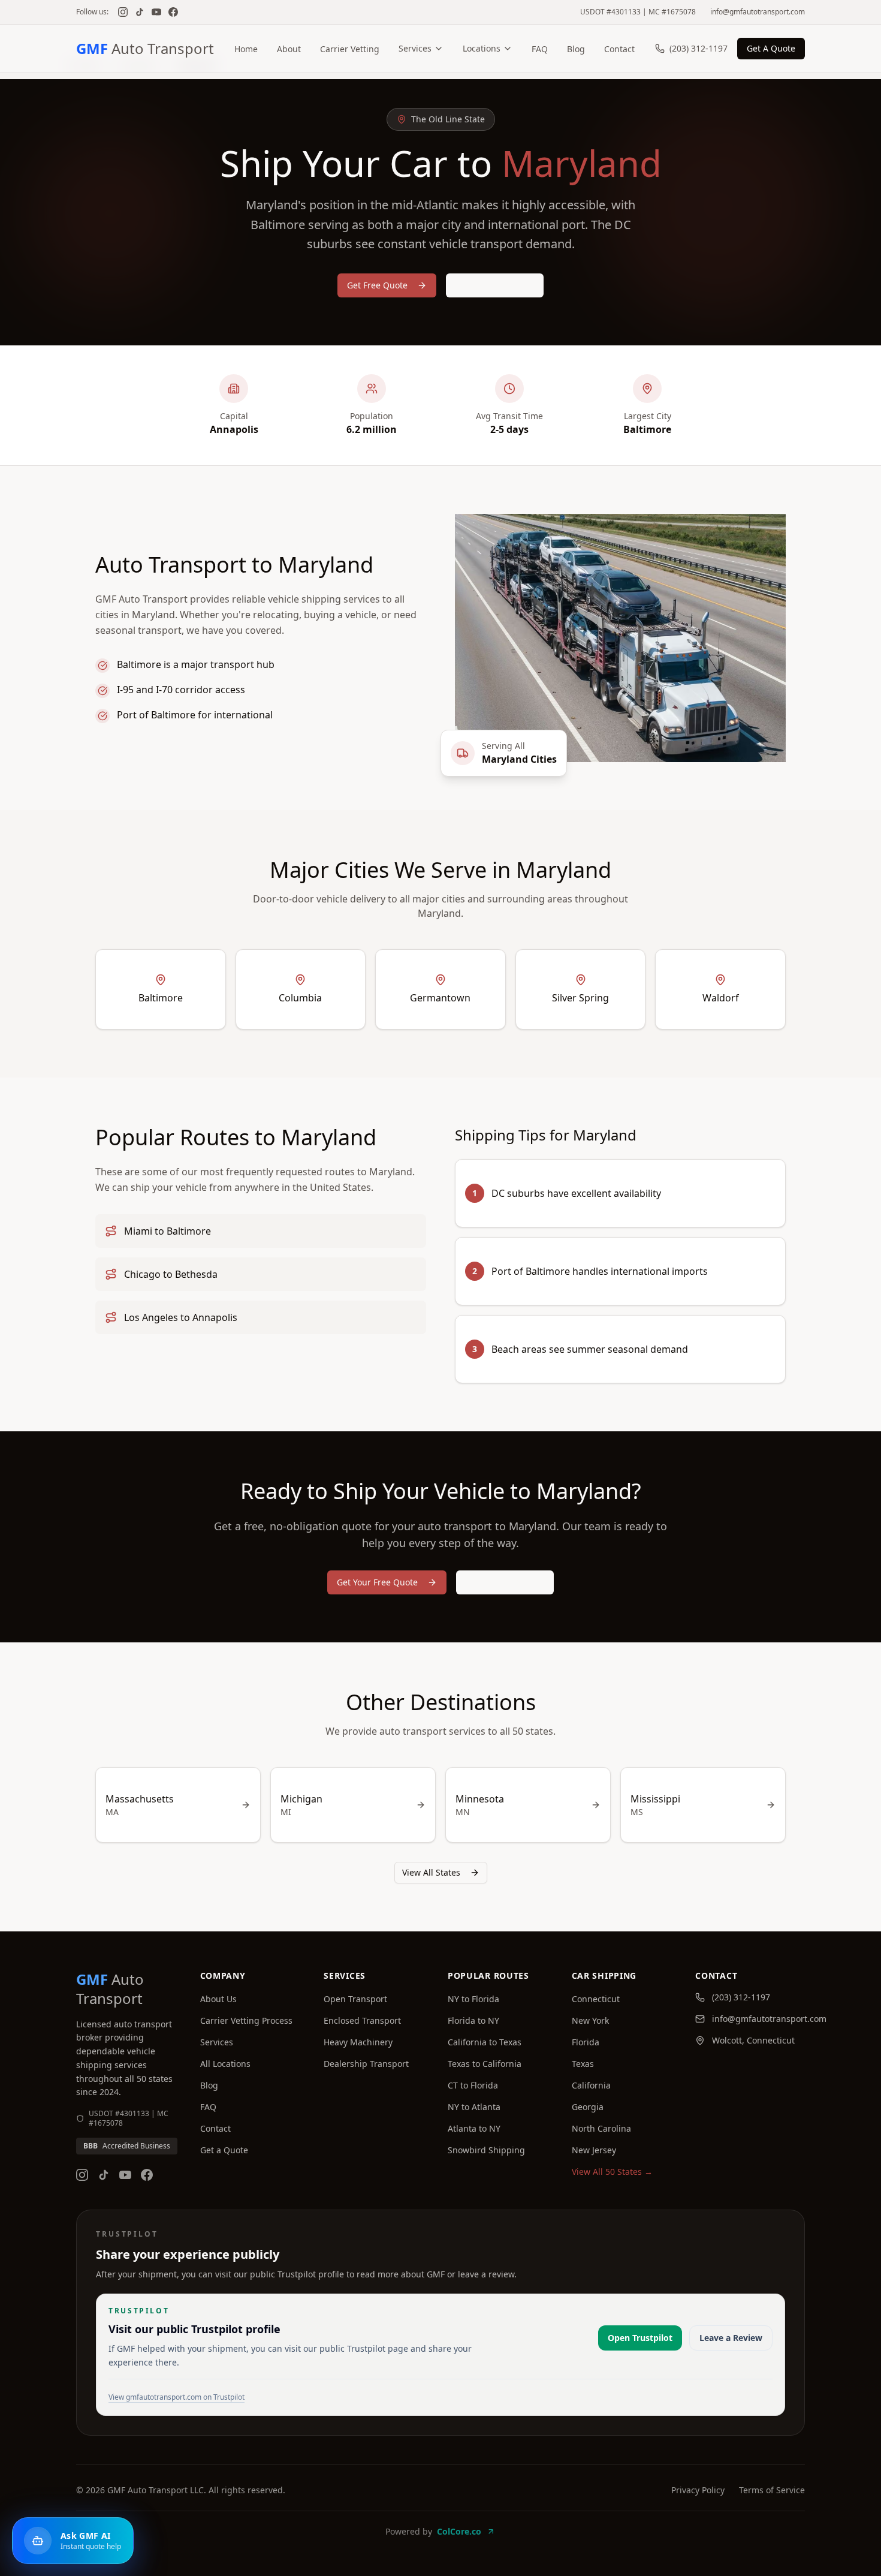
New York (590, 2020)
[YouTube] (156, 12)
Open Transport (355, 1999)
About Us (218, 1999)
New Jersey (594, 2150)
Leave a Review (731, 2338)
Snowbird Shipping (486, 2150)
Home (246, 49)
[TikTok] (140, 12)
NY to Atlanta (474, 2107)
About (289, 49)
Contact (619, 49)
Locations (482, 48)
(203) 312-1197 (699, 48)
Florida (586, 2042)
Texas (583, 2064)
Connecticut (596, 1999)
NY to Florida (473, 1999)
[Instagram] (123, 12)
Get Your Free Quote (377, 1582)
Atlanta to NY (474, 2128)
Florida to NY (473, 2020)
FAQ (540, 49)
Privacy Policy (698, 2490)
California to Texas (485, 2042)
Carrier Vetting (350, 49)
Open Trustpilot (640, 2338)
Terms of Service (772, 2490)
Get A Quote (771, 48)
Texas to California (485, 2064)
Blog (576, 49)
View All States (431, 1872)
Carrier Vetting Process (246, 2020)
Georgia (588, 2107)
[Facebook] (173, 12)
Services (415, 48)
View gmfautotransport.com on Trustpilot (176, 2397)
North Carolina (601, 2128)
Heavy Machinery (358, 2042)
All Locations (225, 2064)
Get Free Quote (377, 285)
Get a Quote (224, 2150)
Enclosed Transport (362, 2020)
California (591, 2085)
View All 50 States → (612, 2172)
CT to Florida (473, 2085)
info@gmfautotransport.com (758, 12)
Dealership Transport (366, 2064)
